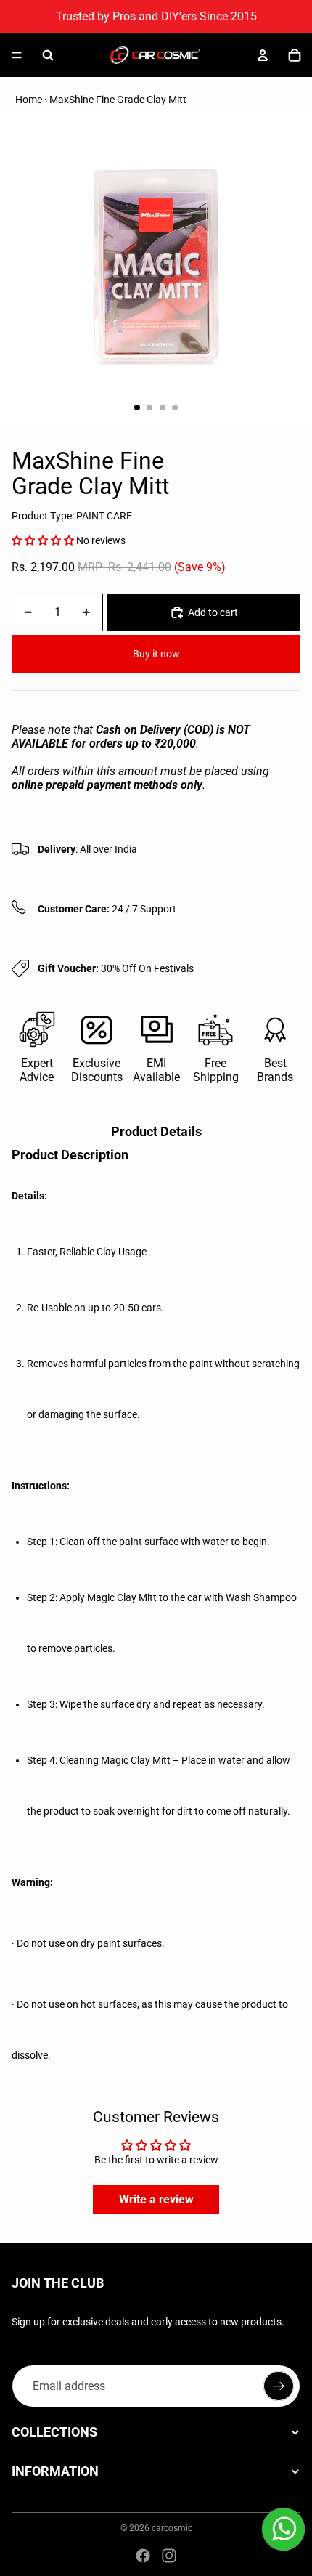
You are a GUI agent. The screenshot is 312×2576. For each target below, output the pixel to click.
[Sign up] (279, 2386)
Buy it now (156, 654)
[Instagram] (169, 2556)
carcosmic (172, 2528)
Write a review (156, 2199)
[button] (43, 540)
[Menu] (17, 55)
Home (29, 100)
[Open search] (48, 55)
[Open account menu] (263, 55)
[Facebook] (143, 2556)
